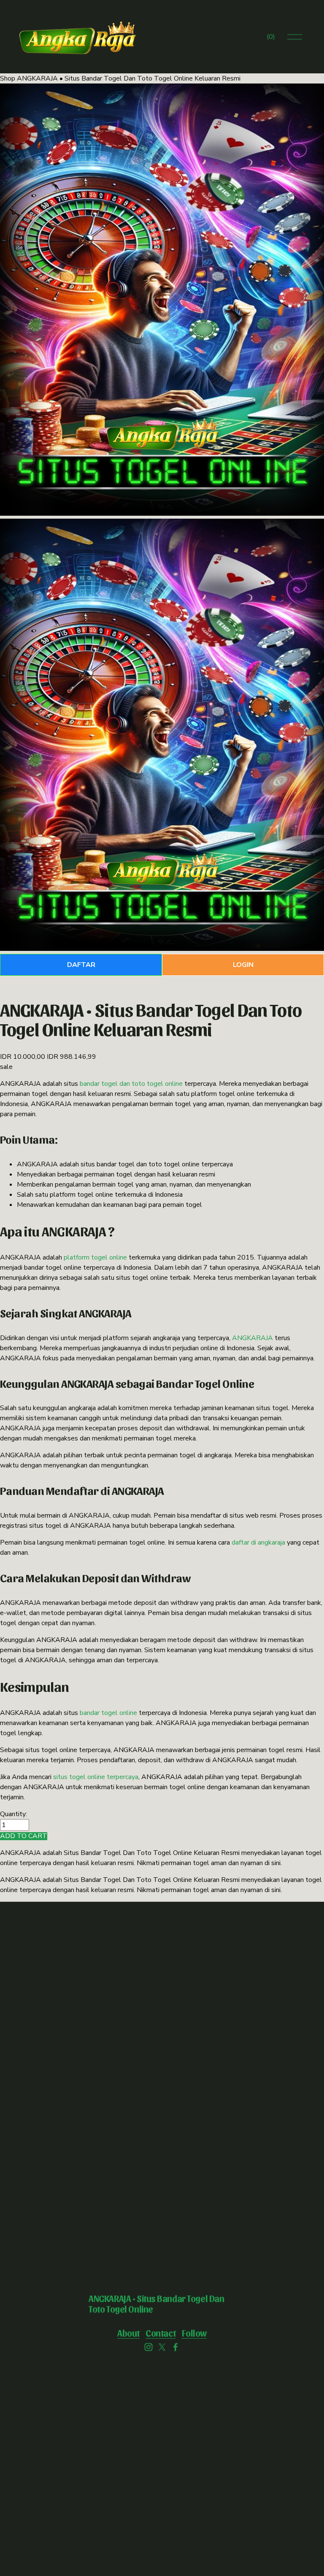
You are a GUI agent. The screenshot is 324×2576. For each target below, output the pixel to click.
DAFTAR (81, 965)
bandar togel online (108, 1713)
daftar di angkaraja (258, 1542)
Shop (8, 78)
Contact (161, 2333)
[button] (24, 1836)
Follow (194, 2333)
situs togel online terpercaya (96, 1777)
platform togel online (95, 1257)
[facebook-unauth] (175, 2347)
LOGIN (243, 965)
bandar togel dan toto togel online (131, 1084)
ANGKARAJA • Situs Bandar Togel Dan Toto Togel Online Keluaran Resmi (129, 78)
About (128, 2333)
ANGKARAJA (252, 1338)
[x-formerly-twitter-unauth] (162, 2347)
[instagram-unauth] (148, 2347)
